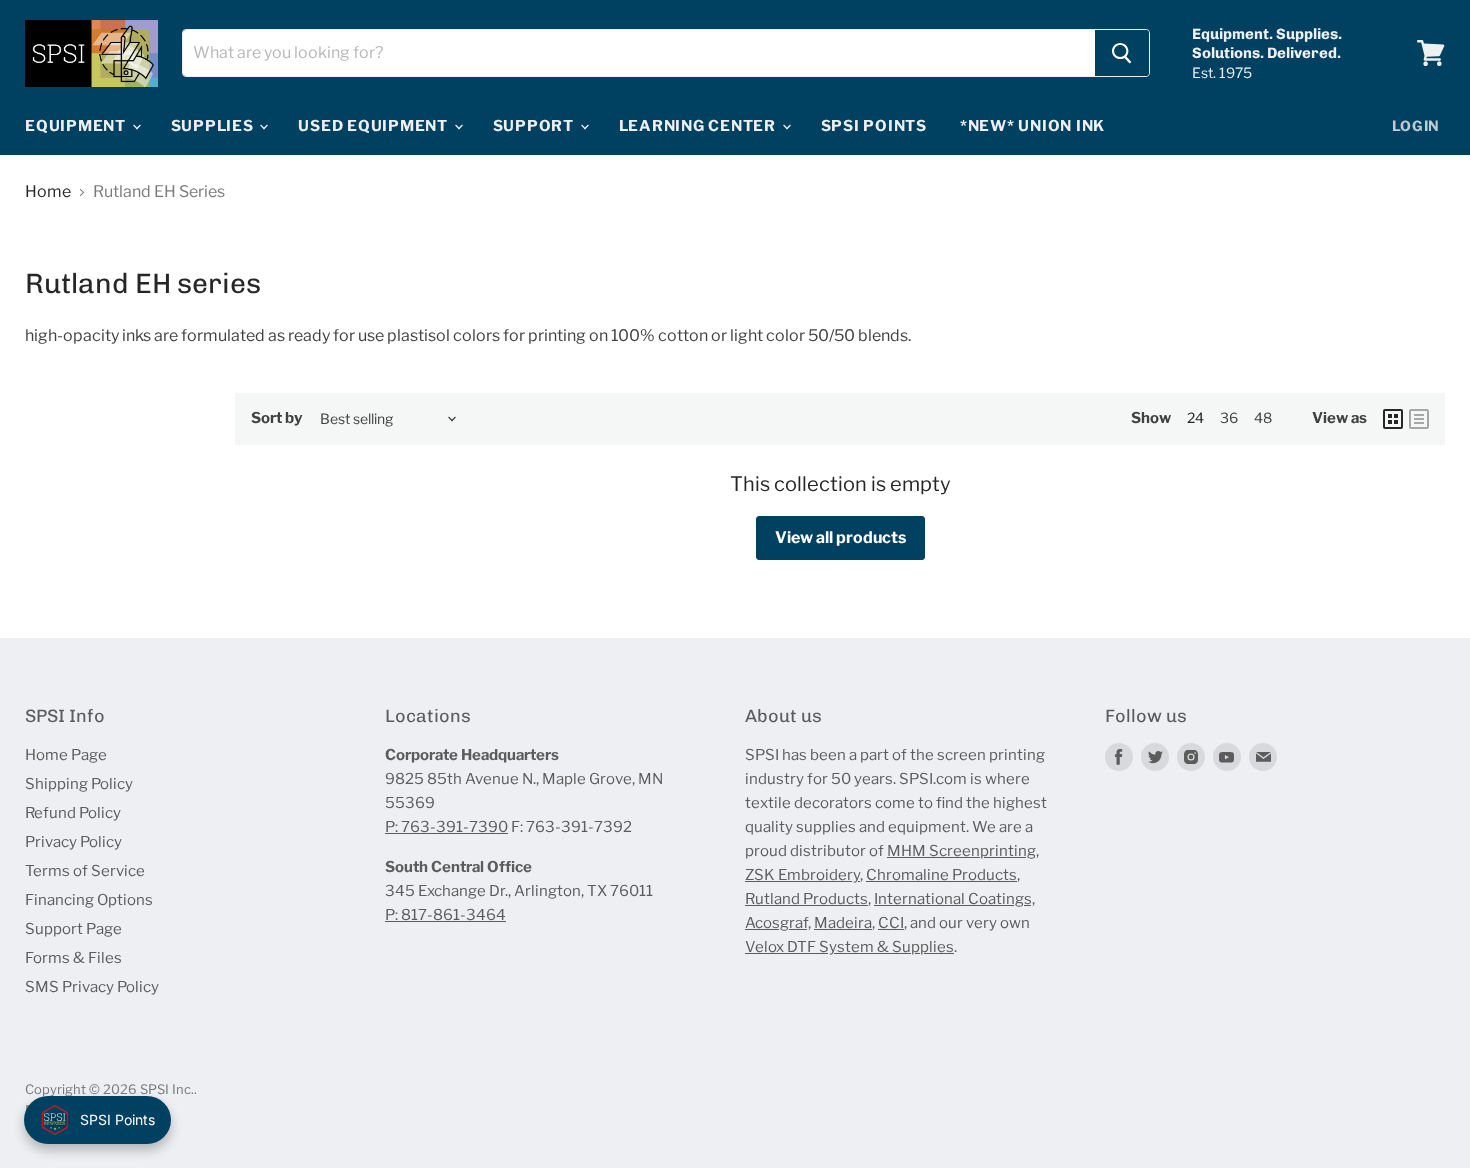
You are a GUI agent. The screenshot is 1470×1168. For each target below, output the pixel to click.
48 (1263, 417)
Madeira (843, 923)
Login (1416, 125)
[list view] (1419, 419)
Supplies (214, 126)
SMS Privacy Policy (92, 987)
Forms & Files (73, 958)
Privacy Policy (73, 842)
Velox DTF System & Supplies (849, 947)
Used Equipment (374, 126)
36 (1229, 417)
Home (48, 192)
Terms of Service (85, 871)
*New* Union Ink (1032, 126)
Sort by (276, 418)
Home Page (66, 755)
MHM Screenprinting (961, 851)
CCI (891, 923)
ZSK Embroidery (802, 875)
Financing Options (89, 900)
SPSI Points (874, 126)
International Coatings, (954, 899)
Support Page (73, 929)
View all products (840, 537)
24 (1195, 417)
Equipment (77, 126)
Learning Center (699, 126)
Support (535, 126)
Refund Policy (73, 813)
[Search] (1122, 53)
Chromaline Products (941, 875)
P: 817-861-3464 (445, 915)
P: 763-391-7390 (446, 827)
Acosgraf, (778, 923)
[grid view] (1393, 419)
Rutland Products (806, 899)
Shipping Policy (79, 784)
